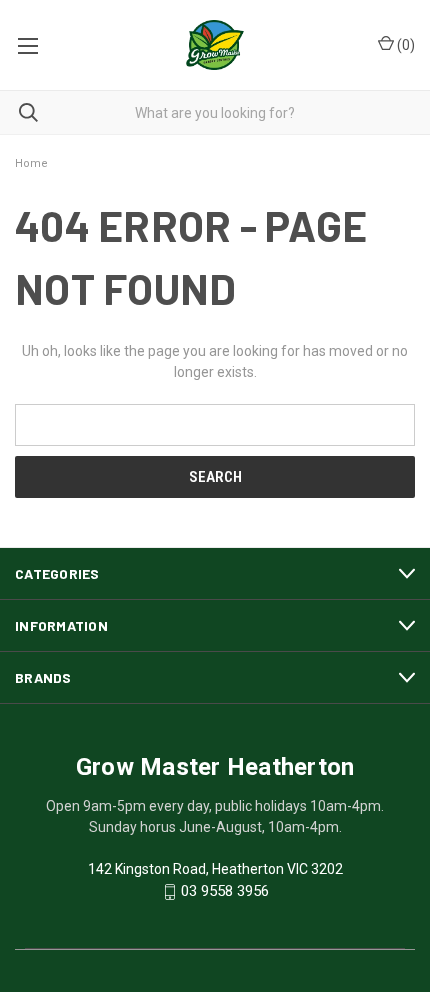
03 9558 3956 (225, 892)
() (404, 45)
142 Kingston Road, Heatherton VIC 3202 (215, 869)
